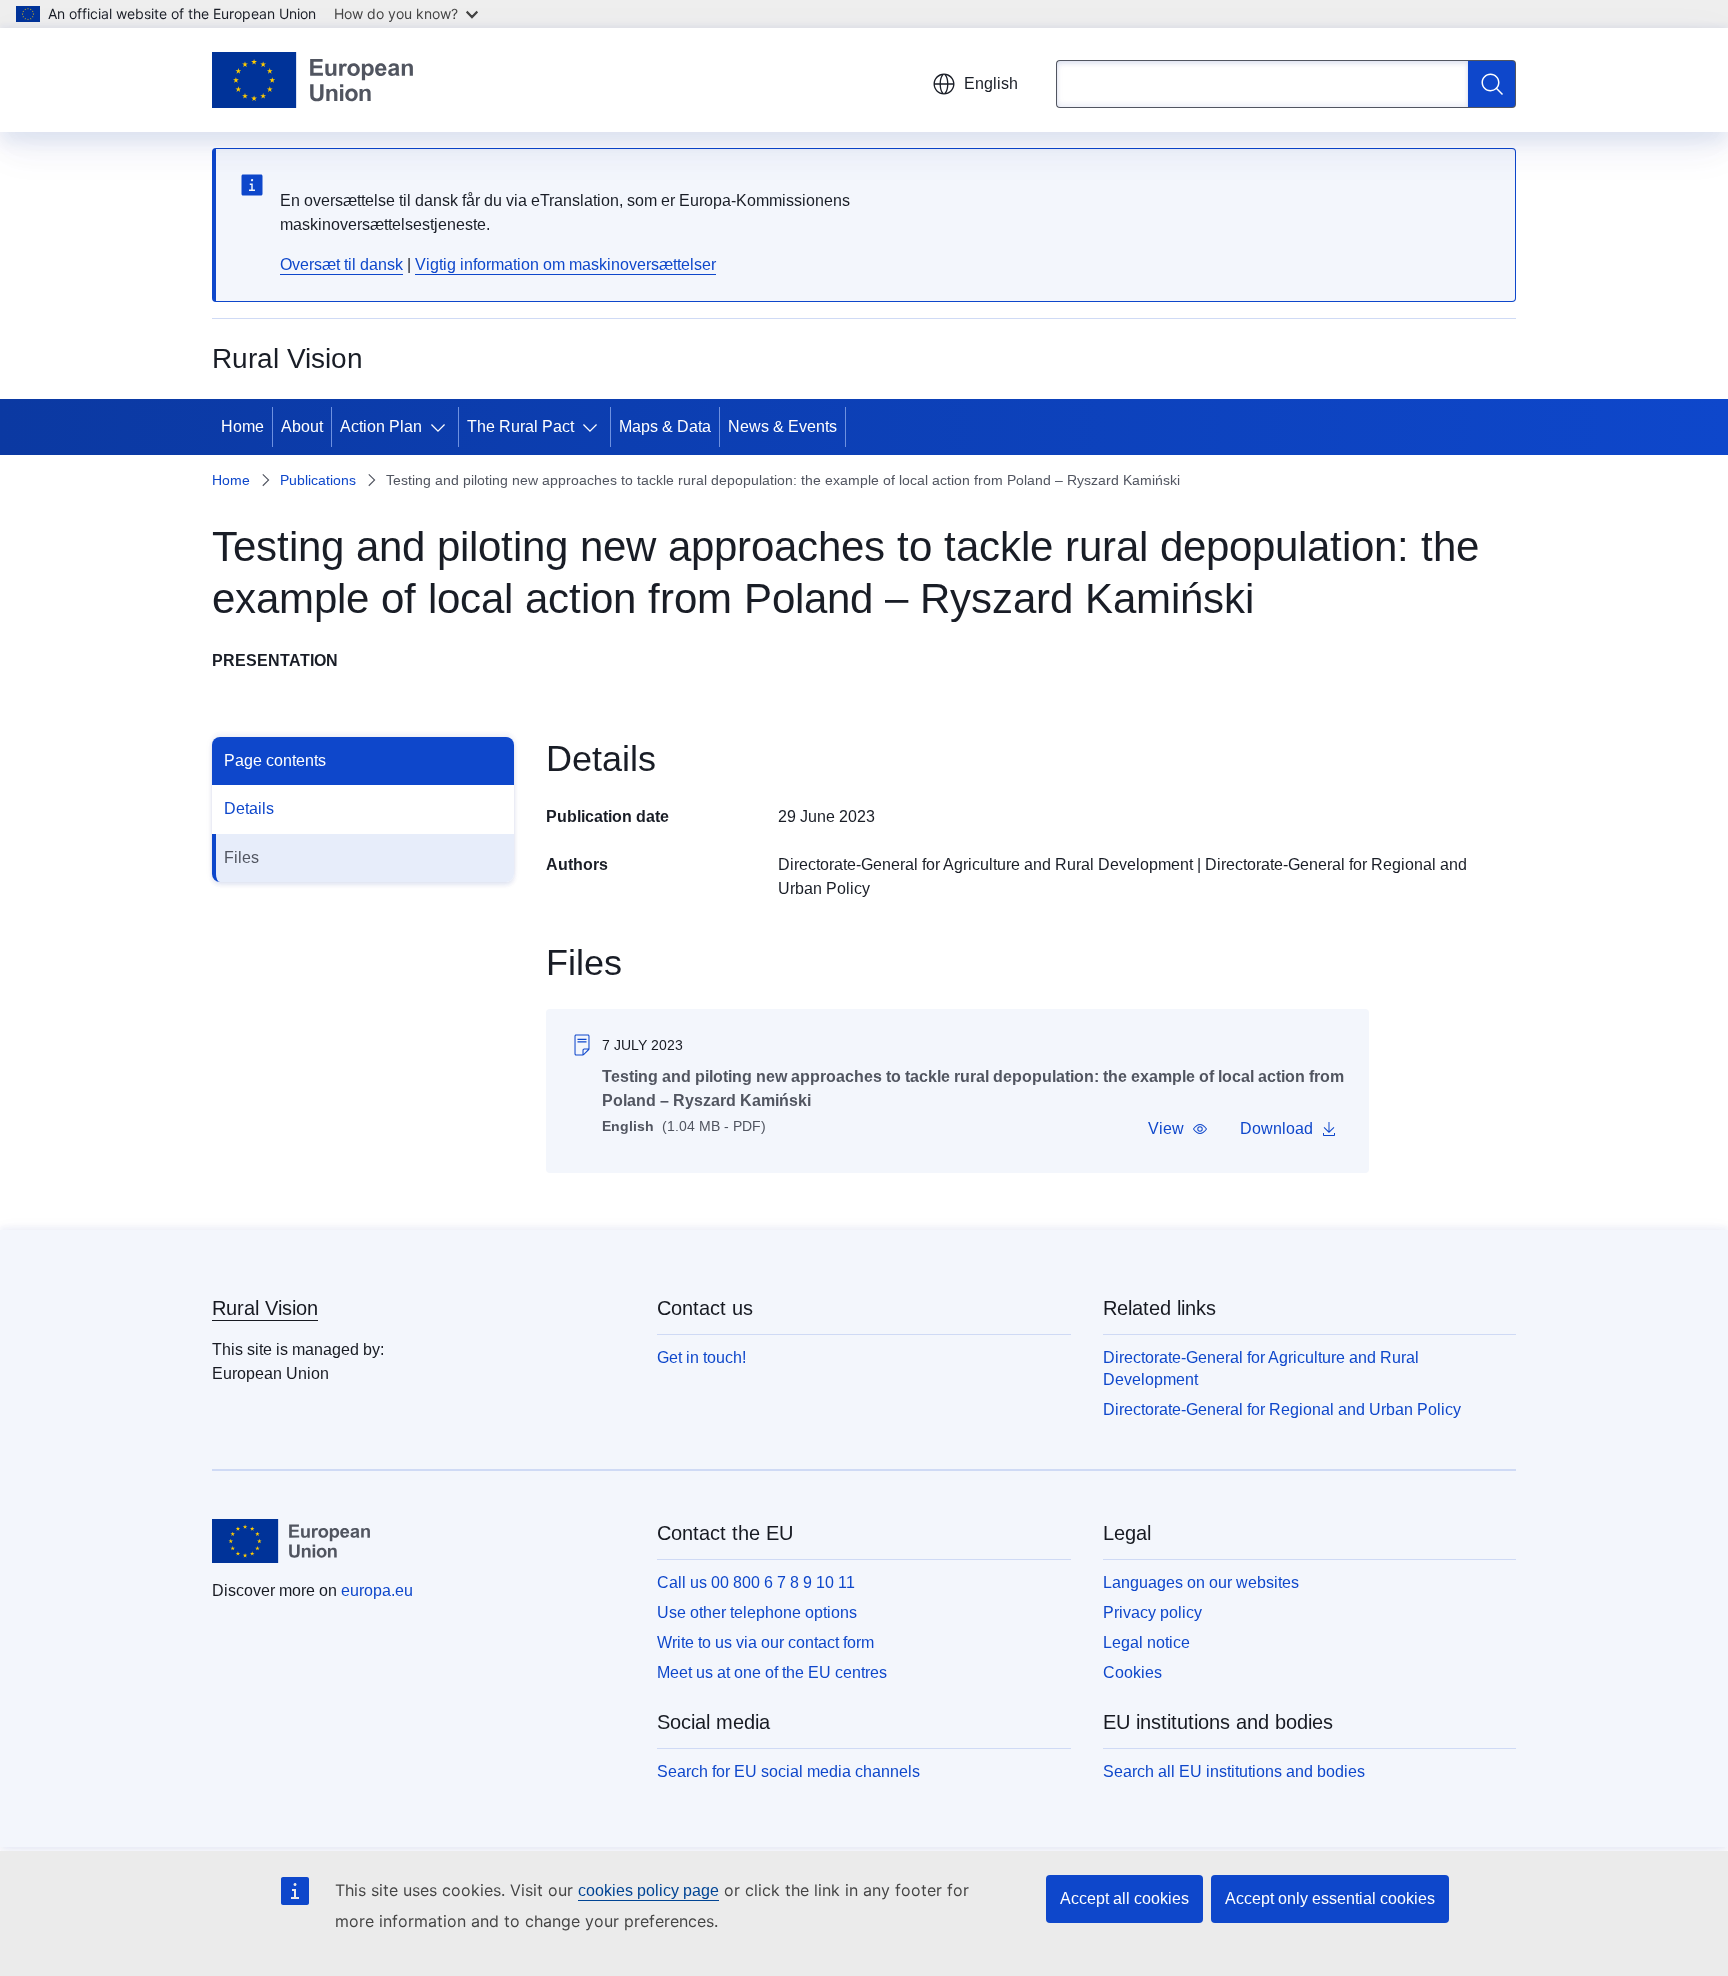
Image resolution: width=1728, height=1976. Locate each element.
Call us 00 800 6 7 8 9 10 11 (756, 1582)
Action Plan (381, 426)
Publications (318, 480)
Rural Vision (265, 1308)
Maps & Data (665, 426)
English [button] (991, 83)
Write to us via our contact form (765, 1642)
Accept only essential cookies (1330, 1898)
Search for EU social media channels (788, 1771)
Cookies (1132, 1672)
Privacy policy (1152, 1612)
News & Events (782, 426)
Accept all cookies (1124, 1898)
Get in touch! (701, 1357)
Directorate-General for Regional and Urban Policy (1282, 1409)
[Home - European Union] (312, 80)
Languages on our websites (1201, 1582)
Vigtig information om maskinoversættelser (565, 264)
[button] (1178, 1129)
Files (241, 857)
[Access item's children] (442, 427)
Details (249, 808)
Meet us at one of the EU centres (772, 1672)
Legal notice (1146, 1642)
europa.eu (377, 1590)
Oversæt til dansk (341, 264)
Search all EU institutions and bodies (1234, 1771)
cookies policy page (648, 1890)
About (302, 426)
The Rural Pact (520, 426)
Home (242, 426)
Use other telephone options (757, 1612)
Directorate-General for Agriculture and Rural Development (985, 864)
